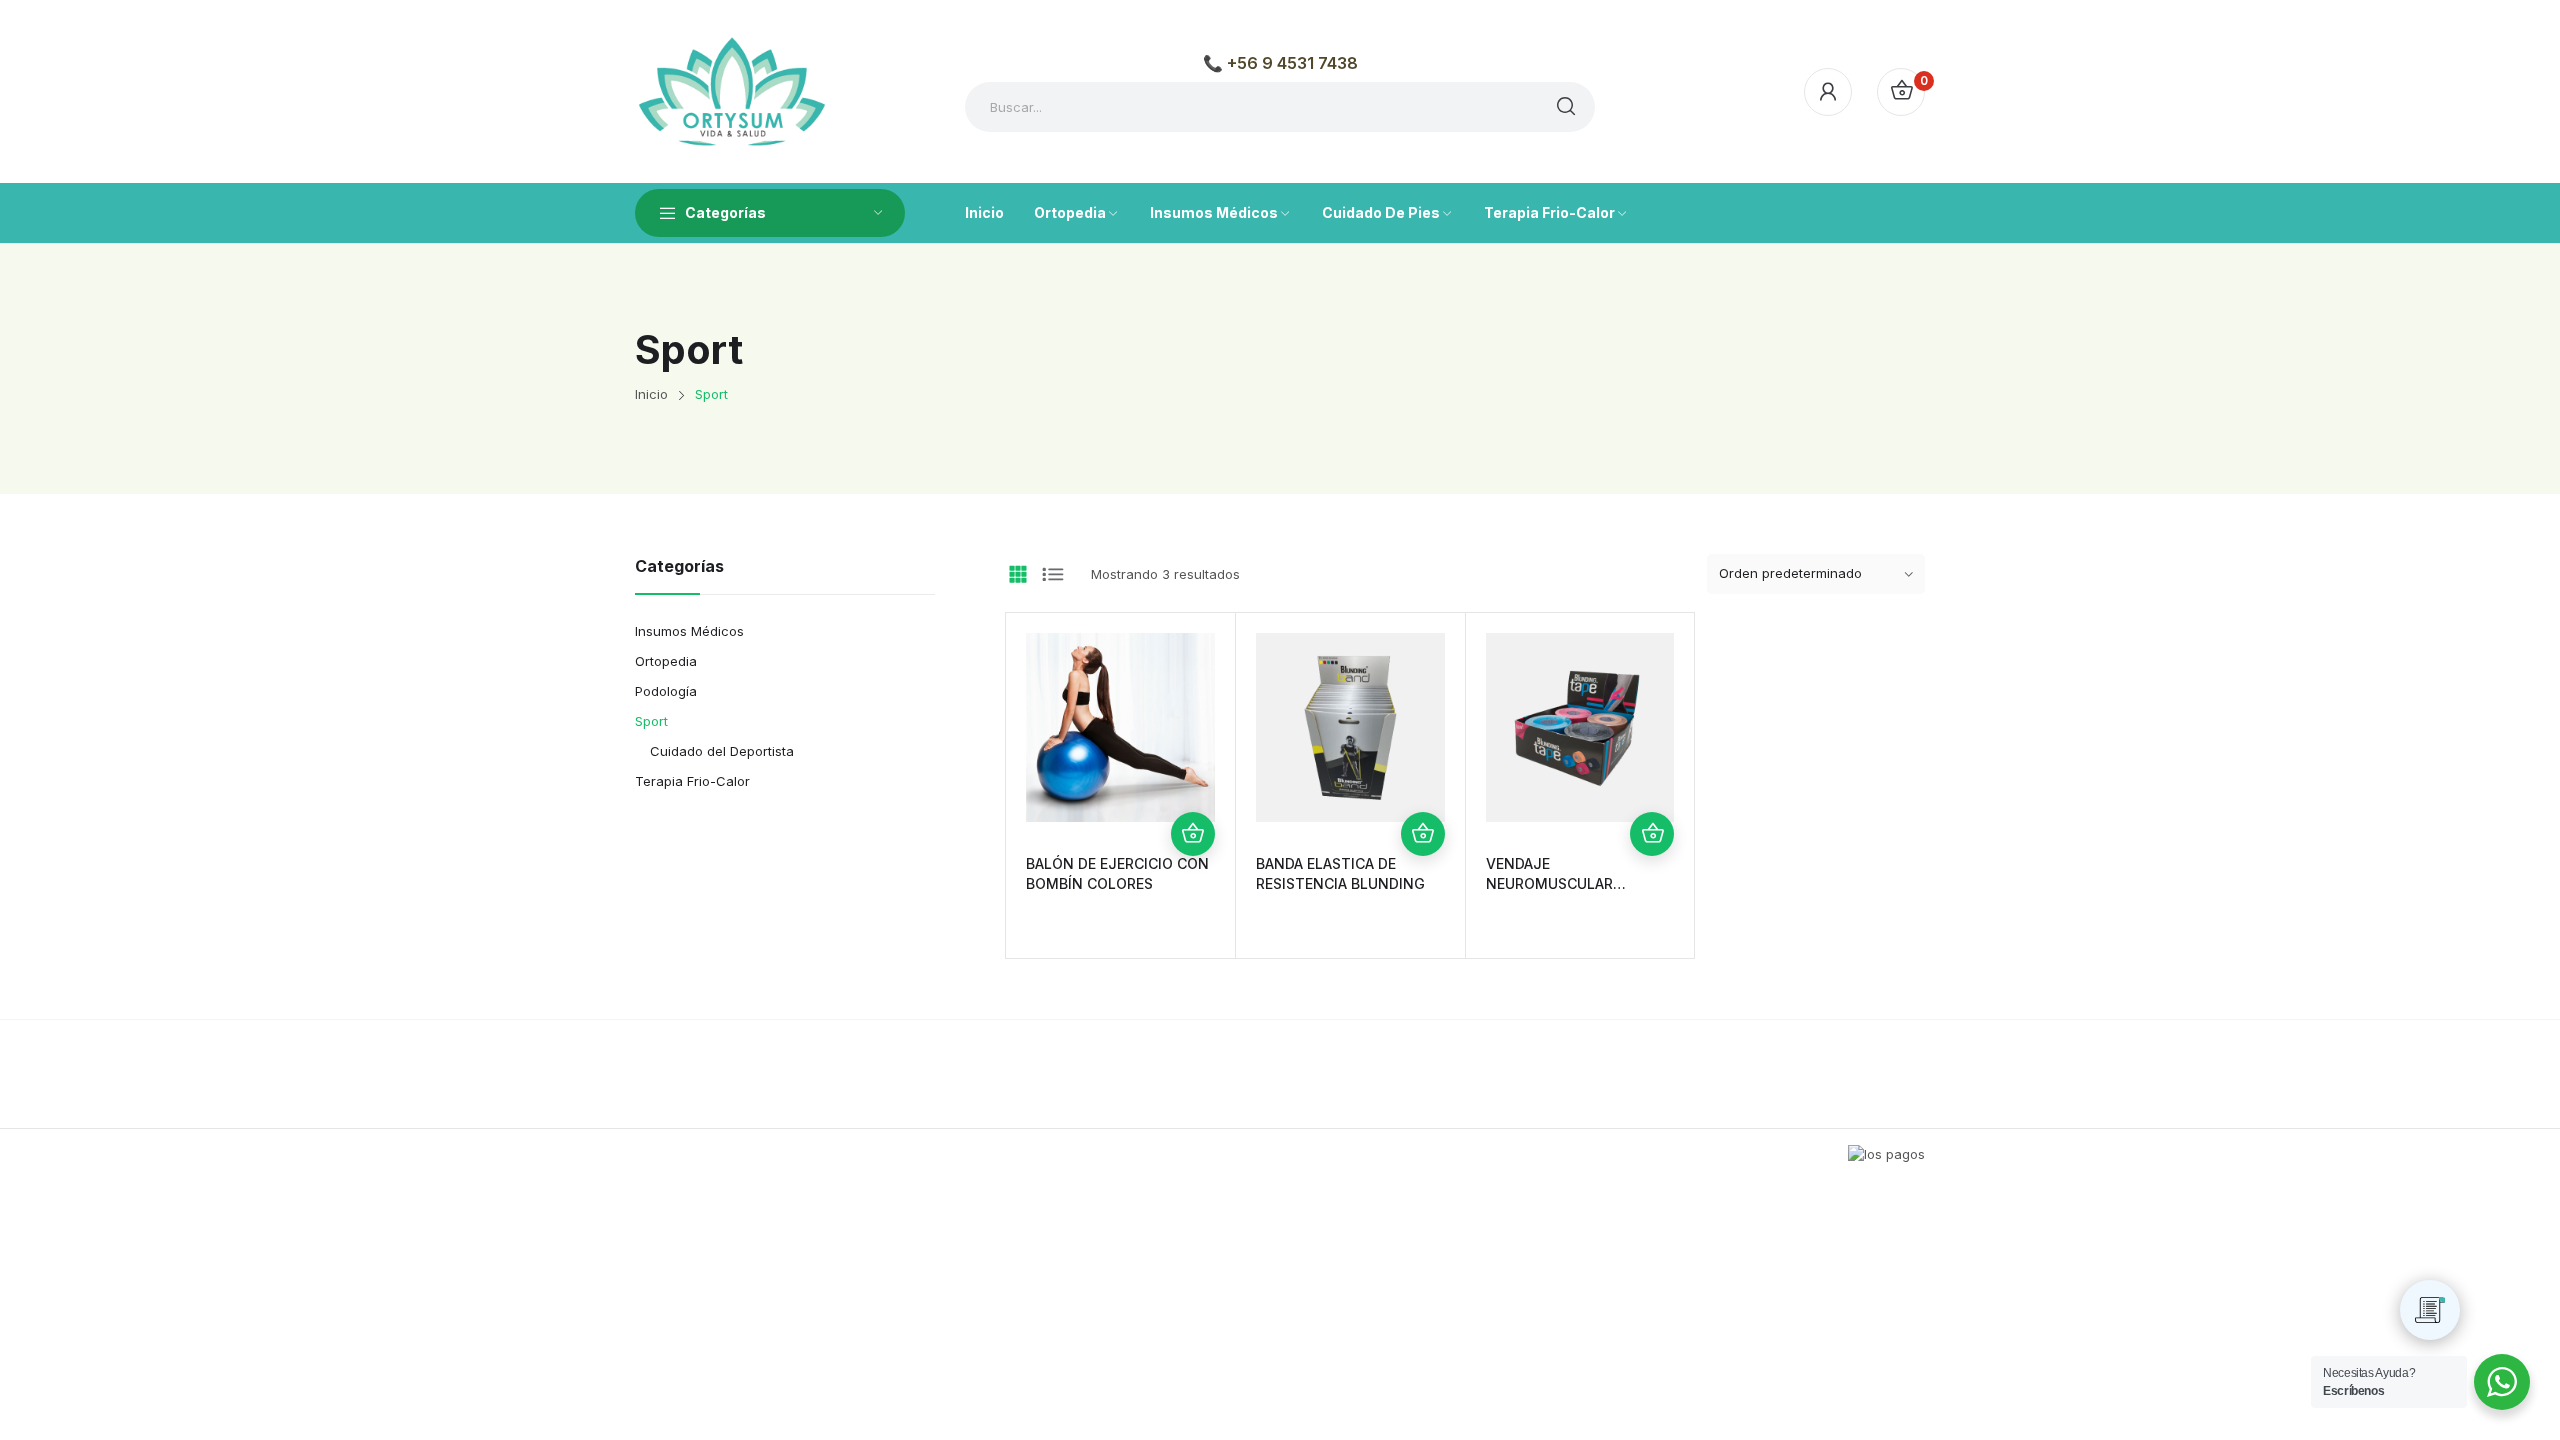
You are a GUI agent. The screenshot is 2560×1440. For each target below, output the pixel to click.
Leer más (1193, 834)
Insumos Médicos (689, 631)
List (1053, 574)
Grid (1018, 574)
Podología (666, 691)
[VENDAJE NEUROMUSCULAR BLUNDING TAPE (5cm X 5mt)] (1580, 727)
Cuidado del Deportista (722, 751)
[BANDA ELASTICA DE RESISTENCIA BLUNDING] (1350, 727)
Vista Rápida (1193, 790)
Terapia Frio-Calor (692, 781)
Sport (651, 721)
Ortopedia (666, 661)
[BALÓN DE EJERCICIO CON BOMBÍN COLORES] (1120, 727)
